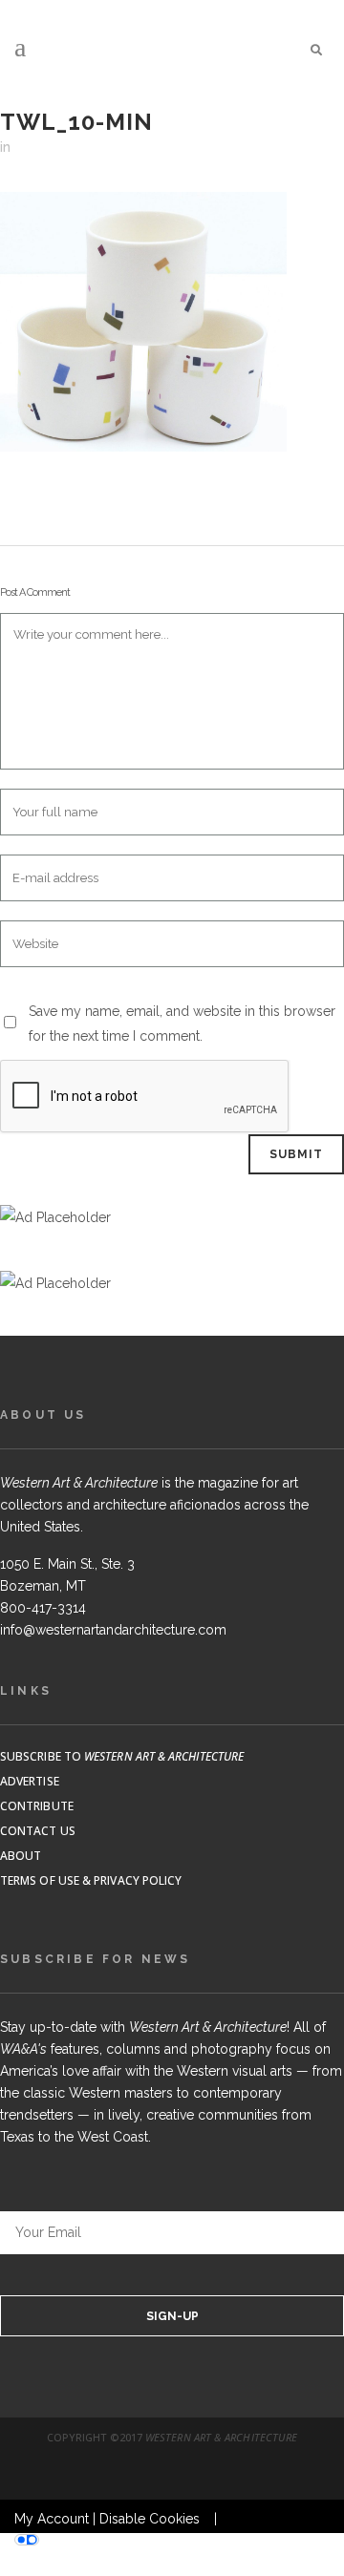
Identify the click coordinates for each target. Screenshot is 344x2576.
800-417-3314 (43, 1608)
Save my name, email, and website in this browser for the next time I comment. (182, 1024)
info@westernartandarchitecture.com (113, 1630)
